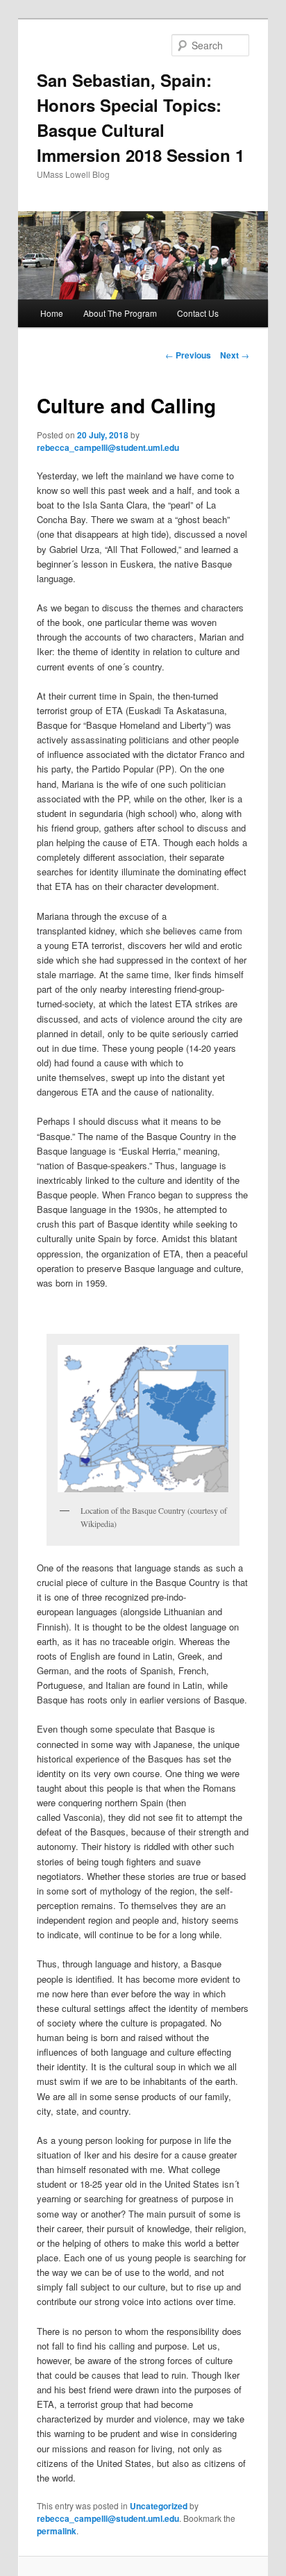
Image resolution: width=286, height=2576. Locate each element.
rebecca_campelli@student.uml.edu (108, 447)
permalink (57, 2531)
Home (52, 313)
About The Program (120, 313)
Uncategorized (159, 2506)
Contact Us (198, 313)
